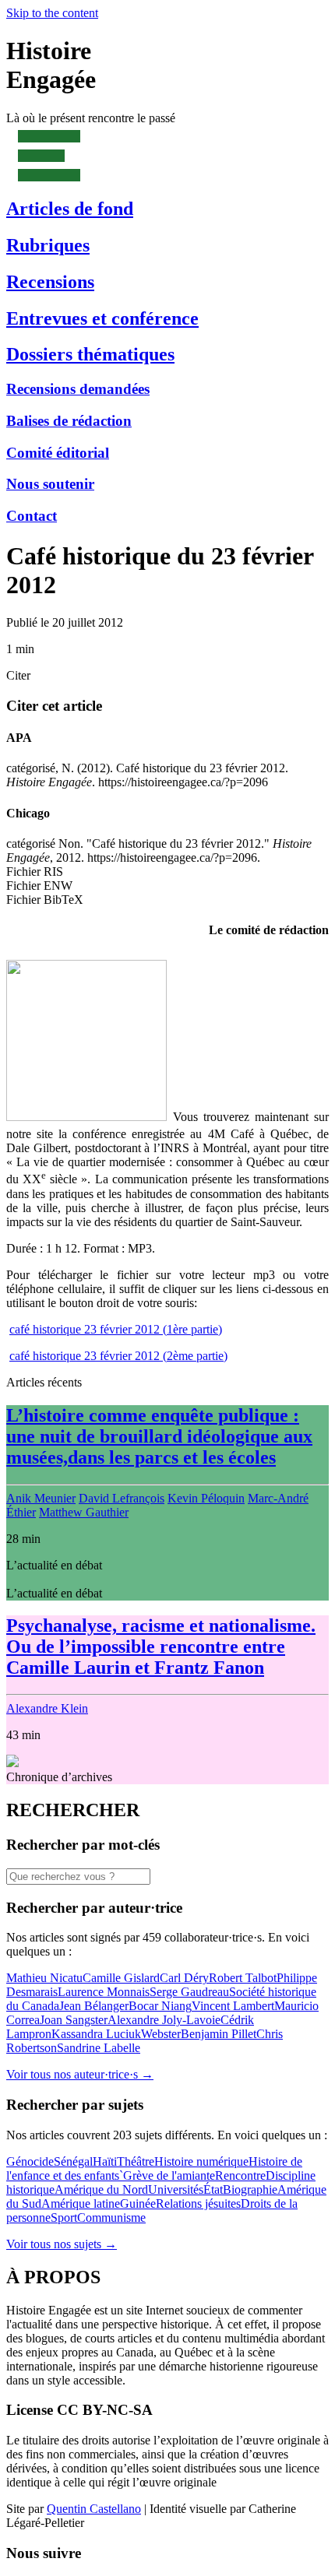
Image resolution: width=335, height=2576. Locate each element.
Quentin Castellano (94, 2509)
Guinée (138, 2203)
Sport (64, 2218)
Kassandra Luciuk (96, 2034)
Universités (176, 2189)
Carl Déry (184, 1978)
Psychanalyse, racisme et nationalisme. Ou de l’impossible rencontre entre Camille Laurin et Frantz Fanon (161, 1646)
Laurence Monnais (104, 1992)
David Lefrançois (122, 1498)
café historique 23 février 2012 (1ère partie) (116, 1329)
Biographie (250, 2189)
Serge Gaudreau (189, 1992)
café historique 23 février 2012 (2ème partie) (118, 1356)
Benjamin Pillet (219, 2034)
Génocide (30, 2161)
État (213, 2189)
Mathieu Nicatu (44, 1978)
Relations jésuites (198, 2203)
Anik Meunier (41, 1498)
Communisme (111, 2218)
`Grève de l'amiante (167, 2175)
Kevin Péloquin (206, 1498)
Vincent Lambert (233, 2006)
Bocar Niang (160, 2006)
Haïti (105, 2161)
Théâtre (136, 2161)
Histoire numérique (201, 2161)
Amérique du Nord (101, 2189)
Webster (161, 2034)
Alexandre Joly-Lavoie (164, 2020)
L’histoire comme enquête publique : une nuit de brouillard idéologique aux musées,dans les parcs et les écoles (159, 1436)
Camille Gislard (121, 1978)
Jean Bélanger (94, 2006)
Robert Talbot (243, 1978)
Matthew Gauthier (84, 1512)
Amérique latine (81, 2203)
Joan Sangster (74, 2020)
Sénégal (73, 2161)
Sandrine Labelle (99, 2048)
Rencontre (240, 2175)
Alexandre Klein (47, 1708)
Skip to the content (52, 13)
